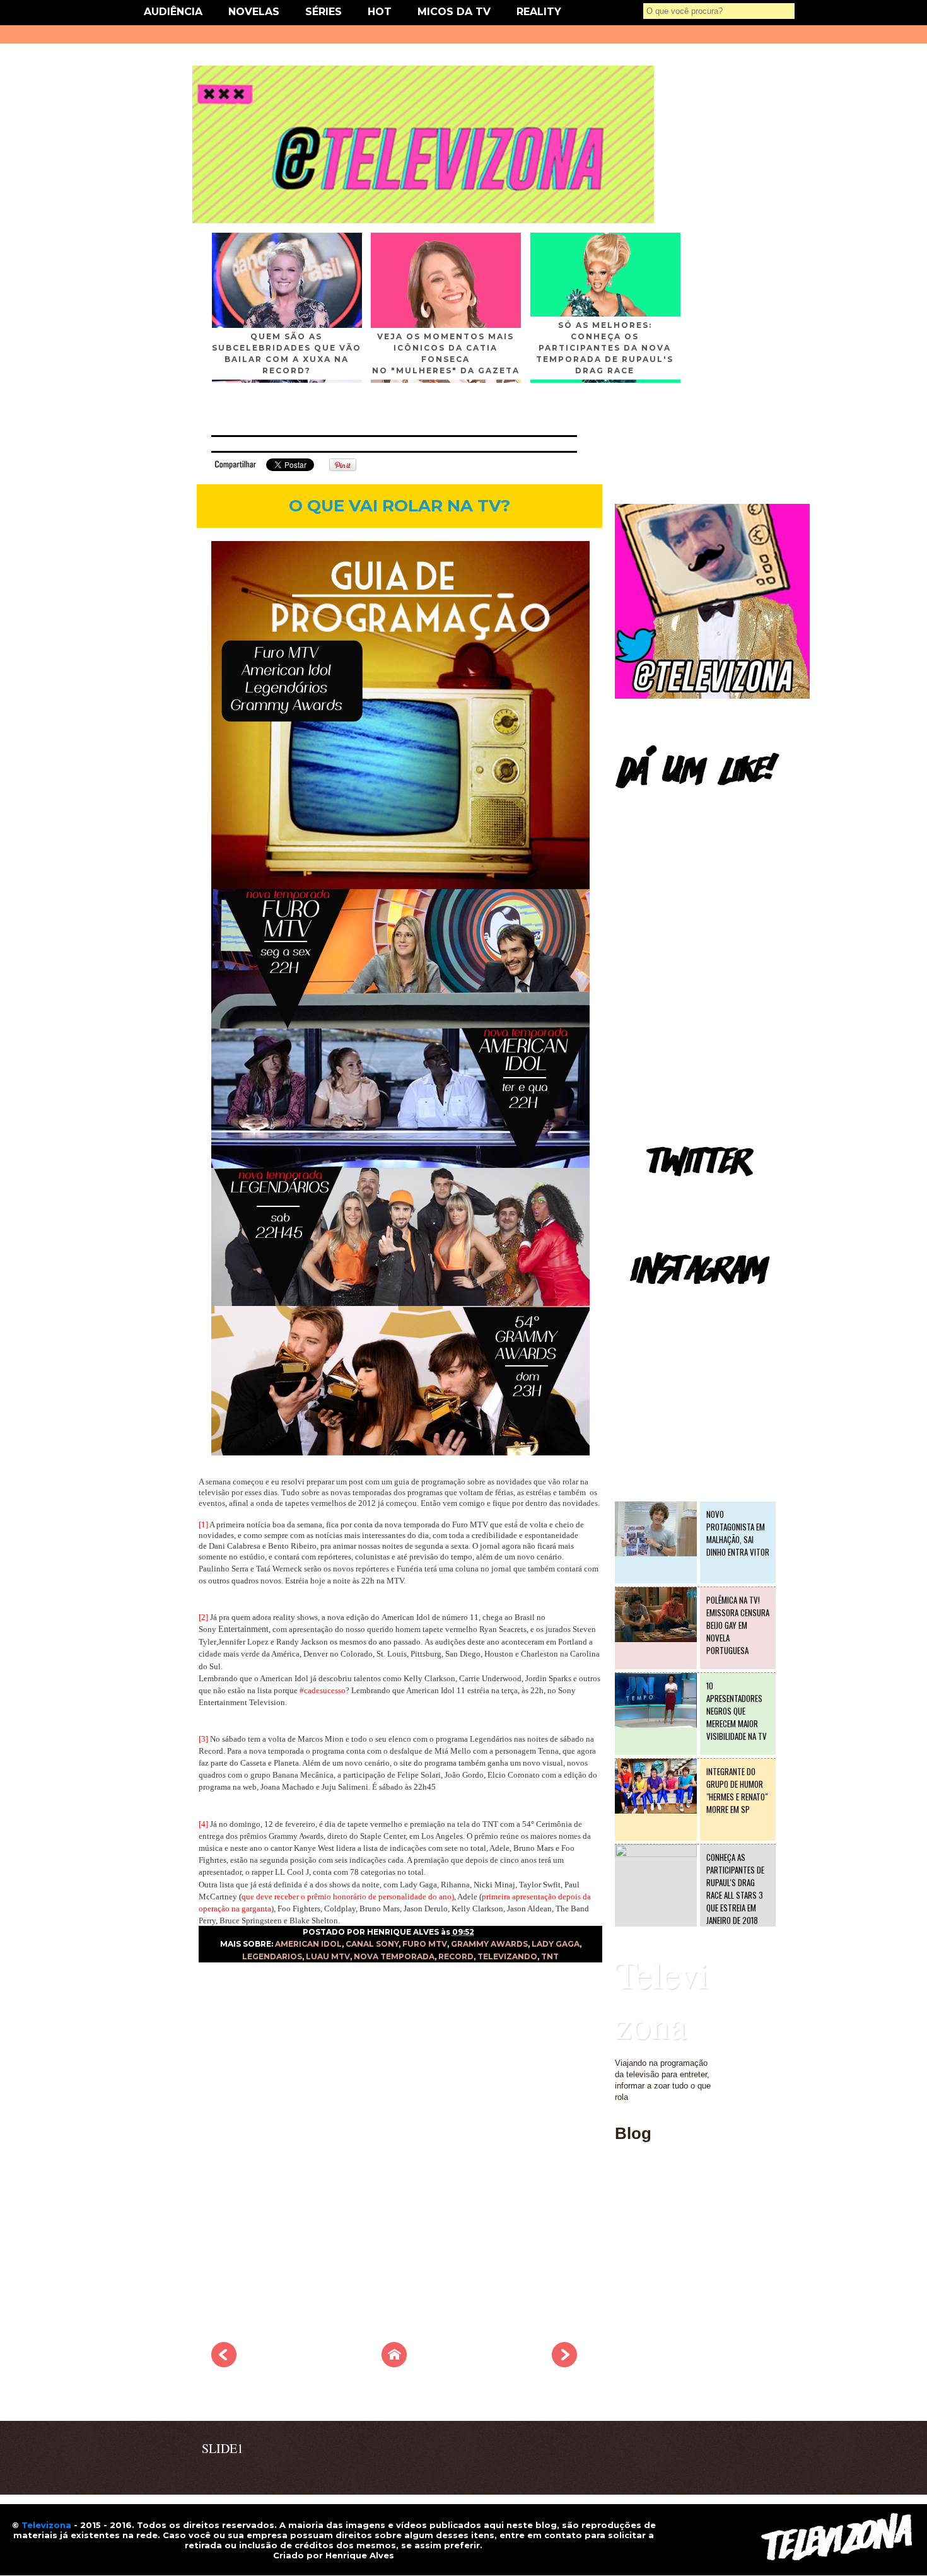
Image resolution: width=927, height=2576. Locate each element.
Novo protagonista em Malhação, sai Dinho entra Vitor (738, 1533)
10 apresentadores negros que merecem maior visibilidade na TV (737, 1711)
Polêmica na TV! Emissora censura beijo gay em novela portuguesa (738, 1625)
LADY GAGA (556, 1944)
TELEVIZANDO (507, 1956)
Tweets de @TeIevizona (659, 1195)
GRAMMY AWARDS (489, 1944)
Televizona (662, 1999)
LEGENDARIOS (272, 1956)
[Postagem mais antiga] (564, 2363)
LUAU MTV (328, 1956)
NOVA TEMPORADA (394, 1956)
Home (626, 2206)
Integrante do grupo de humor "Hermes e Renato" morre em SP (737, 1790)
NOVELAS (254, 12)
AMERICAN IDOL (308, 1944)
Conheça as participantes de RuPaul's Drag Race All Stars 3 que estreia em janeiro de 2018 (735, 1889)
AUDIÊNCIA (173, 12)
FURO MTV (425, 1944)
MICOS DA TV (454, 12)
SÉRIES (324, 12)
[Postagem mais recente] (224, 2363)
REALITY (539, 12)
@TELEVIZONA (645, 1303)
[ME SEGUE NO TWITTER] (712, 696)
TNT (550, 1956)
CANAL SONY (372, 1944)
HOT (380, 12)
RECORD (456, 1956)
